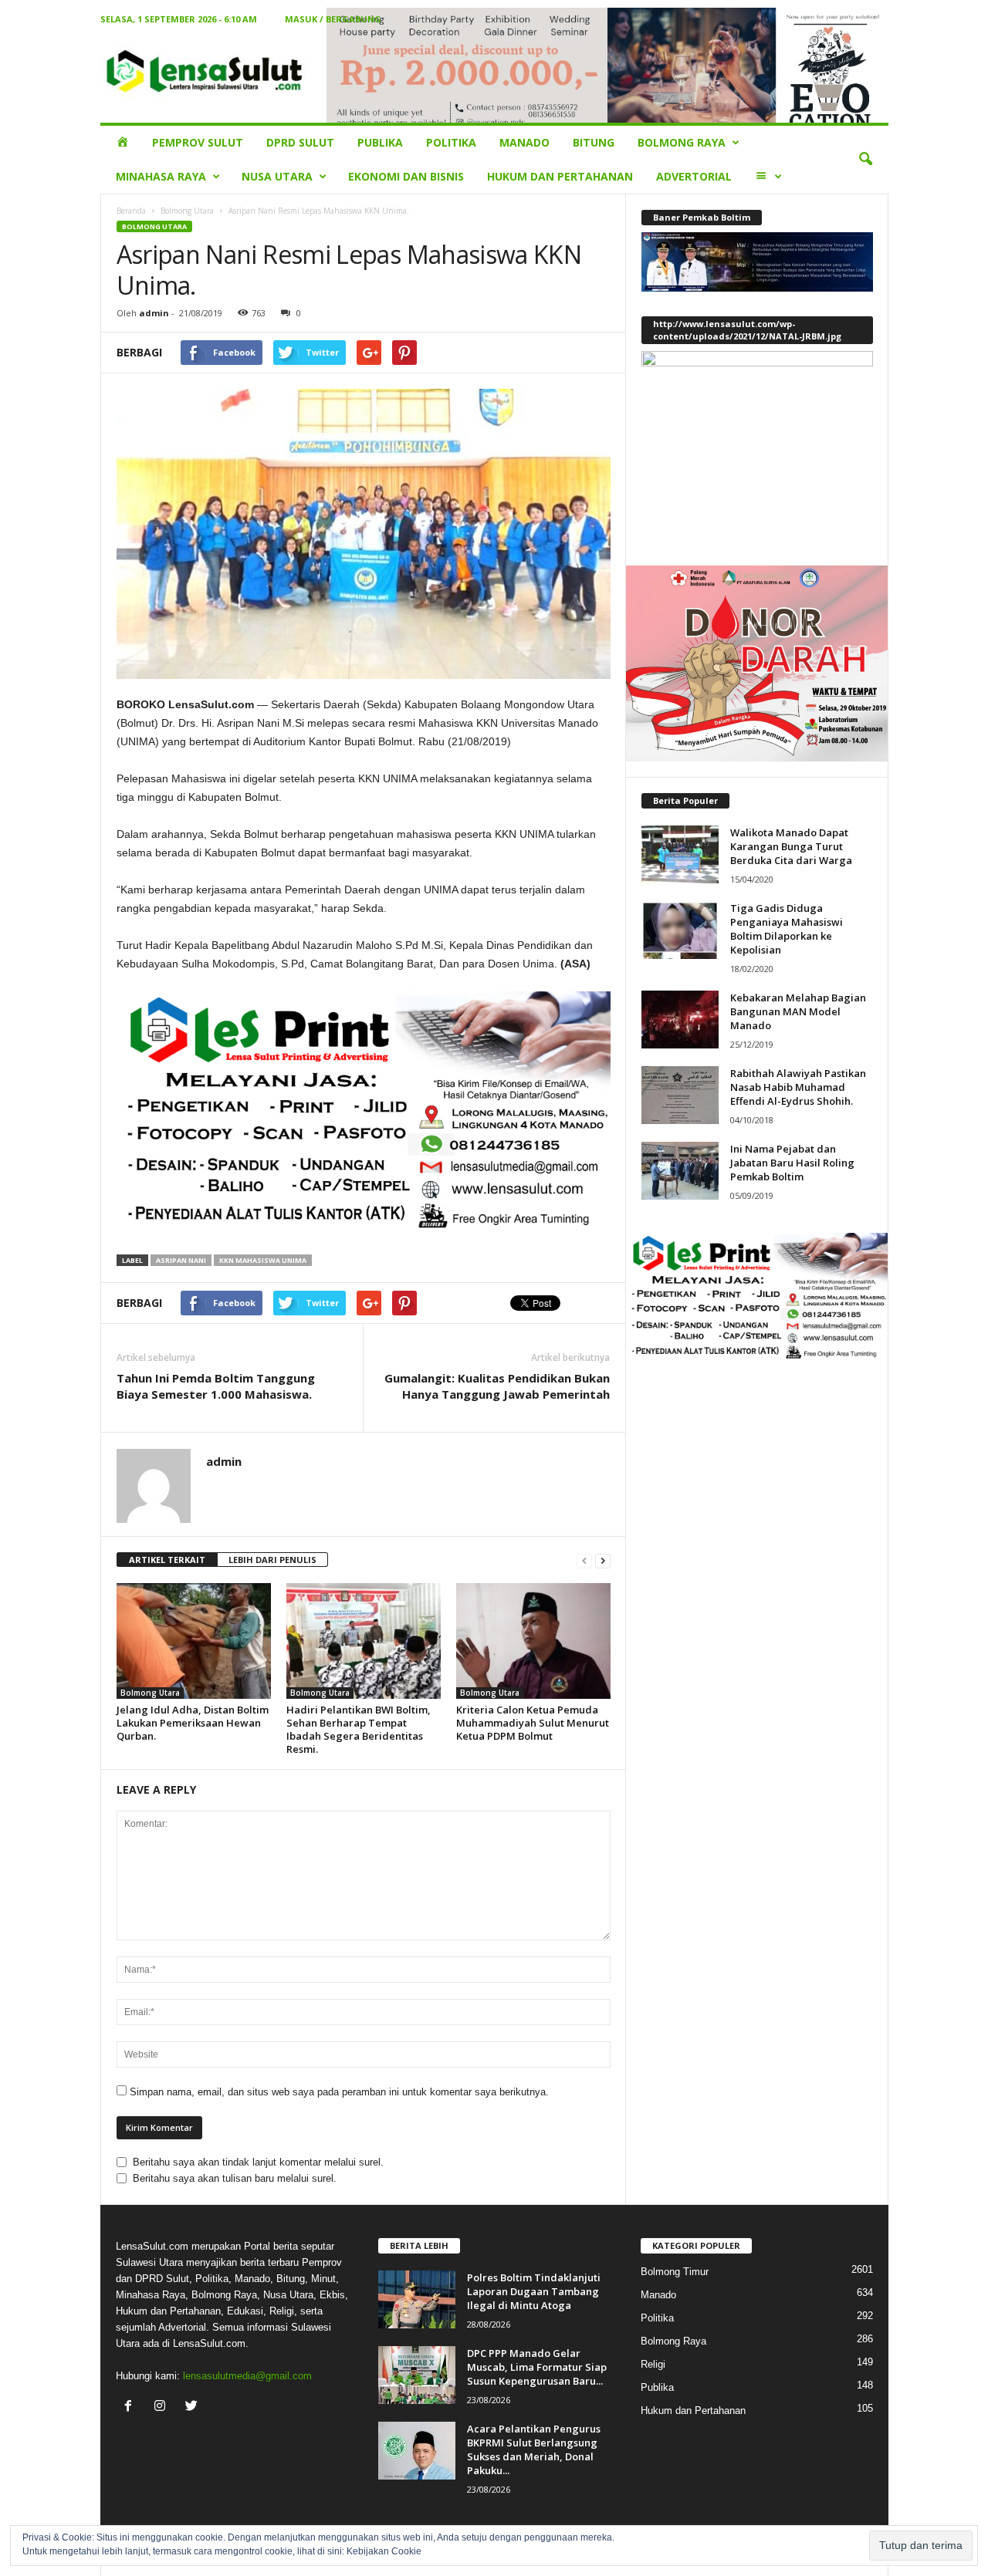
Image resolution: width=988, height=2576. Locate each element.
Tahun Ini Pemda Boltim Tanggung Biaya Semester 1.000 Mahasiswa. (216, 1386)
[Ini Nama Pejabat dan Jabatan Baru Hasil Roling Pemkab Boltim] (680, 1171)
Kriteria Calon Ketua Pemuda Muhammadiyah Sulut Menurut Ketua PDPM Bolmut (533, 1723)
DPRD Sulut (300, 142)
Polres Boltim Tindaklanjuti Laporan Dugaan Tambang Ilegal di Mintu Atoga (534, 2291)
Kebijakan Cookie (384, 2551)
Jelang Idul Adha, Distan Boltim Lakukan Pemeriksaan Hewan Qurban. (193, 1723)
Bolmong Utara (187, 211)
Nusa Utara (277, 176)
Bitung (594, 142)
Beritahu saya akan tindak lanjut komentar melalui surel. (258, 2162)
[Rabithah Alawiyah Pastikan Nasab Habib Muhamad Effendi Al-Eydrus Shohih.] (680, 1095)
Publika (380, 142)
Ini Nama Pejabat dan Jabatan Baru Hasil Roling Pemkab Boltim (792, 1163)
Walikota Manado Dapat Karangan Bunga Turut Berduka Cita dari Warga (791, 846)
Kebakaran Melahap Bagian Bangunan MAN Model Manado (798, 1011)
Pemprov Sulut (198, 142)
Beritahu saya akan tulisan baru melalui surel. (235, 2178)
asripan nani (181, 1260)
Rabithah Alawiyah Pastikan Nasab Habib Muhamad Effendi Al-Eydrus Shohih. (798, 1087)
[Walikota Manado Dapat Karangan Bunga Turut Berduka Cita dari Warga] (680, 854)
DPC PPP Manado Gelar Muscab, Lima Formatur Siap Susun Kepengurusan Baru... (537, 2367)
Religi (653, 2364)
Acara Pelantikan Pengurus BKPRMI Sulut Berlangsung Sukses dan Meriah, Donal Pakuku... (534, 2449)
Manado (524, 142)
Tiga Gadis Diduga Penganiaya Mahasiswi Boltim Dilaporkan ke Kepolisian (787, 929)
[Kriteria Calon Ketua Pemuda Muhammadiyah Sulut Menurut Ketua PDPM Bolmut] (533, 1641)
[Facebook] (132, 2407)
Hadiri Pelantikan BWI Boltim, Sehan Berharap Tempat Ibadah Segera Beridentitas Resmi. (359, 1729)
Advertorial (694, 176)
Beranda (131, 211)
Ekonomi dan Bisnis (406, 176)
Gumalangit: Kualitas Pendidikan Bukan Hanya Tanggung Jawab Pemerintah (497, 1386)
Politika (451, 142)
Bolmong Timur (675, 2272)
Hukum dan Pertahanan (560, 176)
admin (154, 313)
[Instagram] (163, 2407)
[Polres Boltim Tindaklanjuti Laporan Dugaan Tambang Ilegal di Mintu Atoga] (417, 2299)
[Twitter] (193, 2407)
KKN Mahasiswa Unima (263, 1260)
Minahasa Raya (161, 176)
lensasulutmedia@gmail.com (247, 2376)
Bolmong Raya (682, 142)
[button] (865, 160)
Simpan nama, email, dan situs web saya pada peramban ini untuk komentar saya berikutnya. (339, 2092)
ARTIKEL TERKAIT (167, 1560)
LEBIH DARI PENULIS (272, 1560)
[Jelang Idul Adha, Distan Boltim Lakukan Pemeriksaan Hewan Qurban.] (194, 1641)
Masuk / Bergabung (333, 19)
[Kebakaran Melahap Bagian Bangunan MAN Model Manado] (680, 1020)
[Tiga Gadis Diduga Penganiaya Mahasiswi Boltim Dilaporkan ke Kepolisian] (680, 930)
